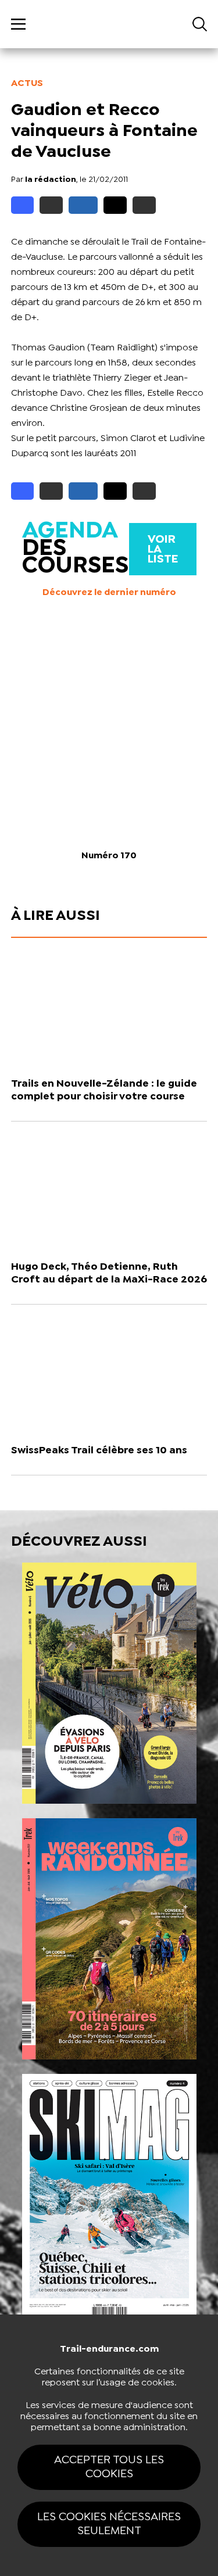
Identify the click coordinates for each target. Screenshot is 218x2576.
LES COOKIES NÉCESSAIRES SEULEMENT (109, 2524)
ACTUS (27, 83)
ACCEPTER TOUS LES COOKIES (109, 2467)
